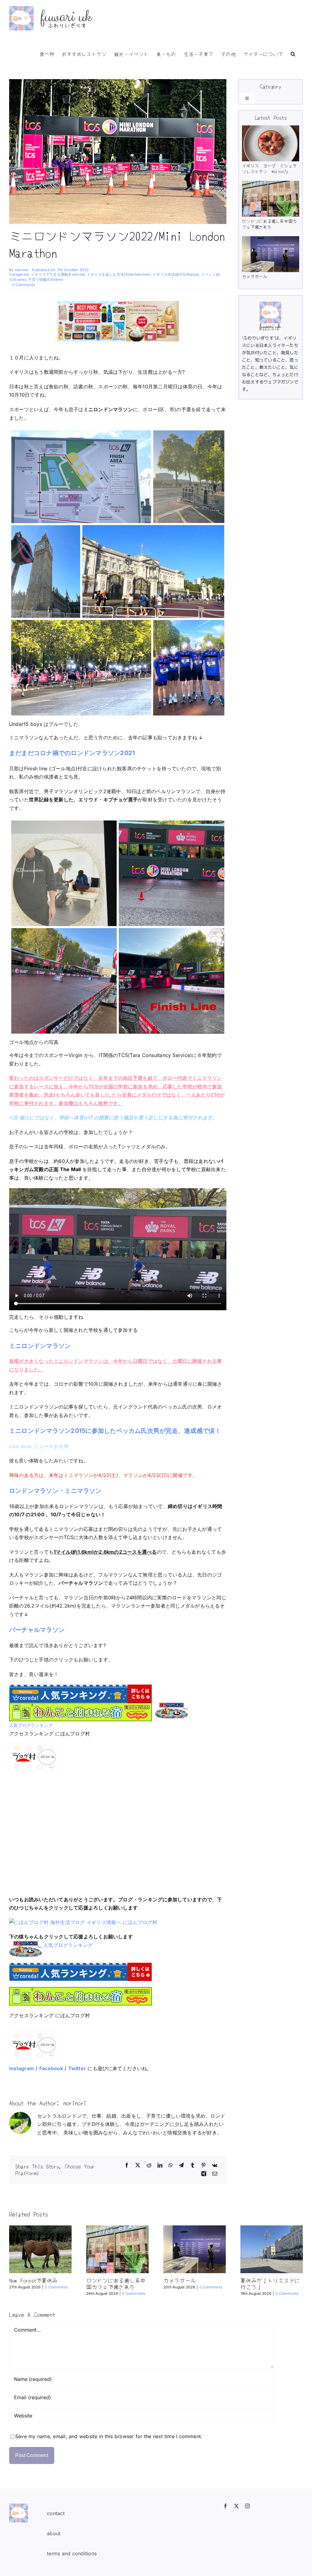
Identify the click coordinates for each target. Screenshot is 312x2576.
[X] (138, 2165)
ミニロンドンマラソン (40, 1346)
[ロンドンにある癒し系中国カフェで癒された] (270, 199)
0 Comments (24, 285)
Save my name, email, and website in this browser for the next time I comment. (109, 2436)
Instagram (22, 2068)
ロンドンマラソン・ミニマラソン (55, 1491)
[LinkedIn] (160, 2165)
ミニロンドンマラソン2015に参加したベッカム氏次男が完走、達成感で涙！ (115, 1431)
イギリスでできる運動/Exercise (58, 274)
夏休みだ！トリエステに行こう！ (270, 2284)
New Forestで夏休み (33, 2280)
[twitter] (236, 2506)
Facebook (51, 2068)
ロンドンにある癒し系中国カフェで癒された (269, 224)
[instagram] (247, 2506)
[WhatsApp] (171, 2165)
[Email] (215, 2174)
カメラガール (255, 276)
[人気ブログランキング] (171, 1707)
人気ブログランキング (31, 1725)
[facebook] (225, 2506)
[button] (293, 53)
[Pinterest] (204, 2165)
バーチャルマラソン (37, 1630)
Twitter (77, 2068)
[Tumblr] (193, 2165)
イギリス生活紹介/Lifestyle (176, 274)
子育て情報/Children (46, 280)
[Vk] (215, 2165)
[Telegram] (181, 2165)
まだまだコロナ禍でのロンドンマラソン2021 (72, 753)
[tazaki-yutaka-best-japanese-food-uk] (118, 303)
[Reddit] (149, 2165)
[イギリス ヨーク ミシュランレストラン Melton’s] (270, 143)
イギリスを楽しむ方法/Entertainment (119, 274)
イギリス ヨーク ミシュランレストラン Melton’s (269, 169)
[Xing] (204, 2174)
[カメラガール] (270, 254)
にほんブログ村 (140, 1922)
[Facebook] (127, 2165)
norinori (22, 270)
